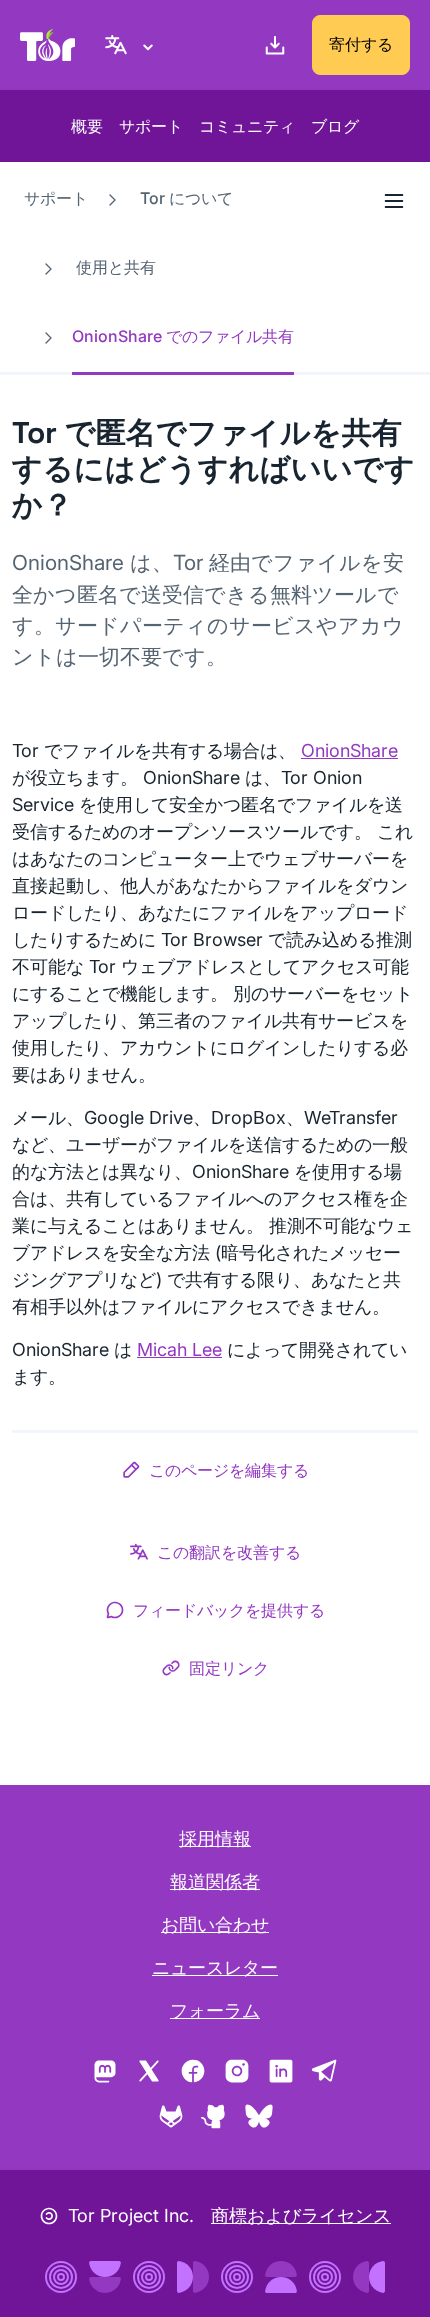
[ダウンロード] (271, 45)
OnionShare (349, 750)
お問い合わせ (215, 1924)
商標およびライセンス (301, 2215)
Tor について (186, 198)
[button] (215, 1474)
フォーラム (215, 2010)
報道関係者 (215, 1881)
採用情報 (215, 1838)
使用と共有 (116, 267)
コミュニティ (247, 126)
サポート (151, 126)
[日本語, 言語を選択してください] (132, 45)
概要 (87, 126)
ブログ (335, 126)
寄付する (361, 44)
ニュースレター (215, 1967)
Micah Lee (179, 1349)
